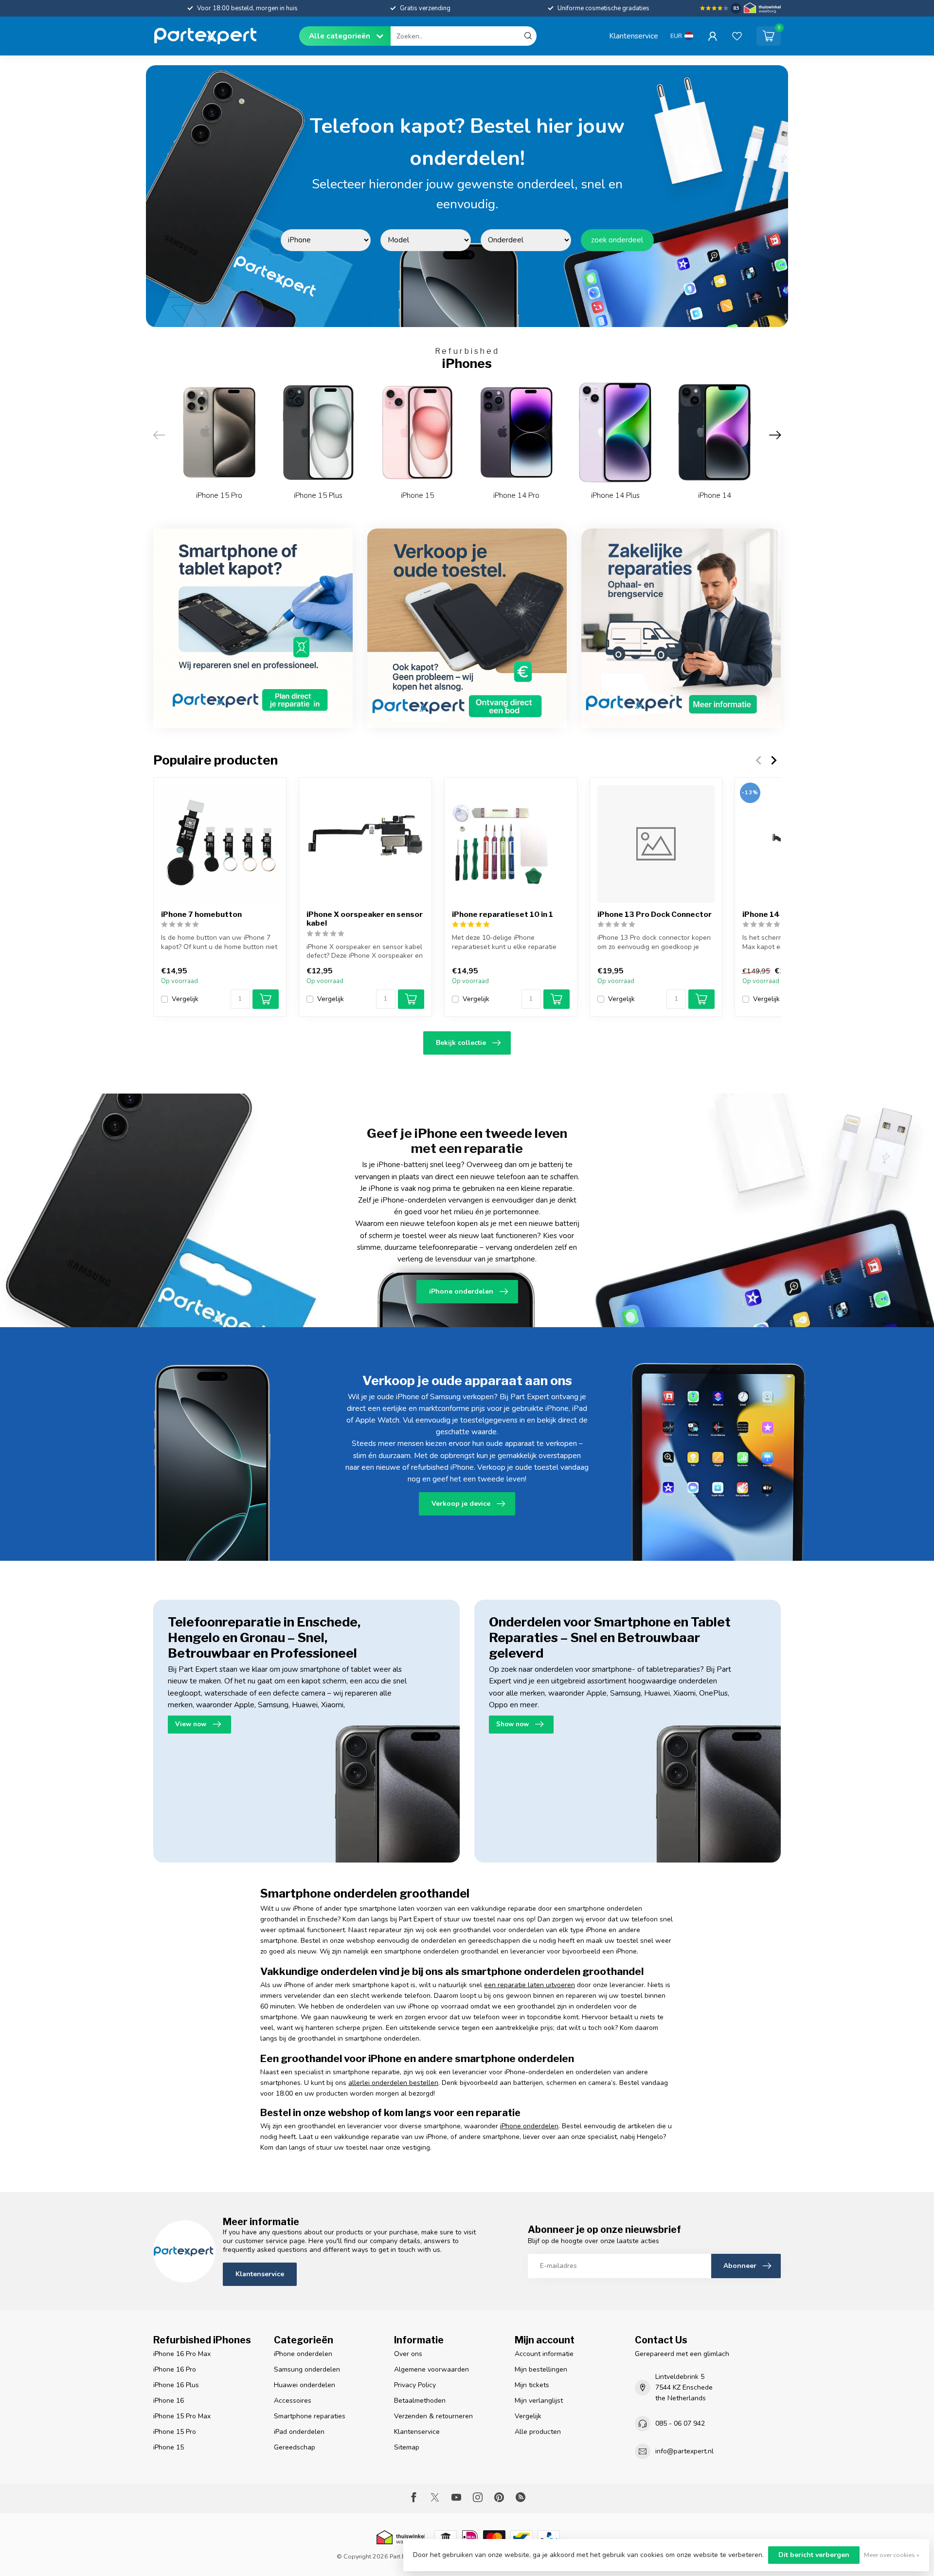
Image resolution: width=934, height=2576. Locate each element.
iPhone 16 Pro (175, 2369)
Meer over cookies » (892, 2555)
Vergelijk (185, 999)
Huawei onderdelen (305, 2385)
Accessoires (293, 2401)
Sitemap (407, 2447)
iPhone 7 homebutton (201, 914)
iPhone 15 (169, 2447)
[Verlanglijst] (737, 36)
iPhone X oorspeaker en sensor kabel (365, 919)
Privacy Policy (415, 2385)
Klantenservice (634, 36)
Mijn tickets (532, 2385)
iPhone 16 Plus (176, 2385)
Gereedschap (295, 2447)
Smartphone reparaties (310, 2416)
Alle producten (538, 2432)
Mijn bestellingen (541, 2369)
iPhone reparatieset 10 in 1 (503, 914)
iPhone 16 (169, 2401)
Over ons (408, 2354)
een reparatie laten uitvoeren (530, 1985)
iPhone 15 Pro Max (182, 2416)
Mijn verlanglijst (539, 2401)
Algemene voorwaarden (431, 2369)
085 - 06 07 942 (680, 2423)
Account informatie (544, 2354)
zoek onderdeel (617, 240)
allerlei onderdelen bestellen (393, 2083)
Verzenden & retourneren (433, 2416)
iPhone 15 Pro (175, 2432)
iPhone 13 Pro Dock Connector (655, 914)
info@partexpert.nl (684, 2451)
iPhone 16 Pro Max (182, 2354)
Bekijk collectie (461, 1043)
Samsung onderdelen (307, 2369)
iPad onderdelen (299, 2432)
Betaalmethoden (420, 2401)
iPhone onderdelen (529, 2126)
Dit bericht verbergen (814, 2555)
